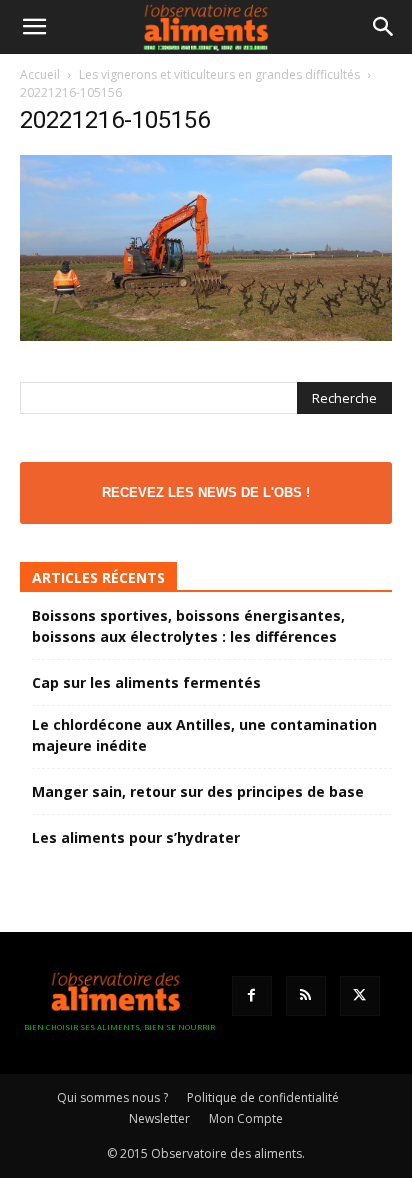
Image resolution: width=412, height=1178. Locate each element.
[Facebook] (252, 996)
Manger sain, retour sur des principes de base (198, 791)
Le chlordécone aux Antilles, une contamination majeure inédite (204, 735)
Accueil (40, 74)
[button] (34, 27)
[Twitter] (360, 996)
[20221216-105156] (206, 335)
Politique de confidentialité (263, 1097)
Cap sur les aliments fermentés (146, 682)
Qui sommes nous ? (112, 1097)
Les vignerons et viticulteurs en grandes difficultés (219, 74)
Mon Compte (246, 1118)
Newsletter (159, 1118)
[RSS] (306, 996)
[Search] (384, 27)
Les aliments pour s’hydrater (136, 837)
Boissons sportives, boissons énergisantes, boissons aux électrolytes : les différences (188, 626)
